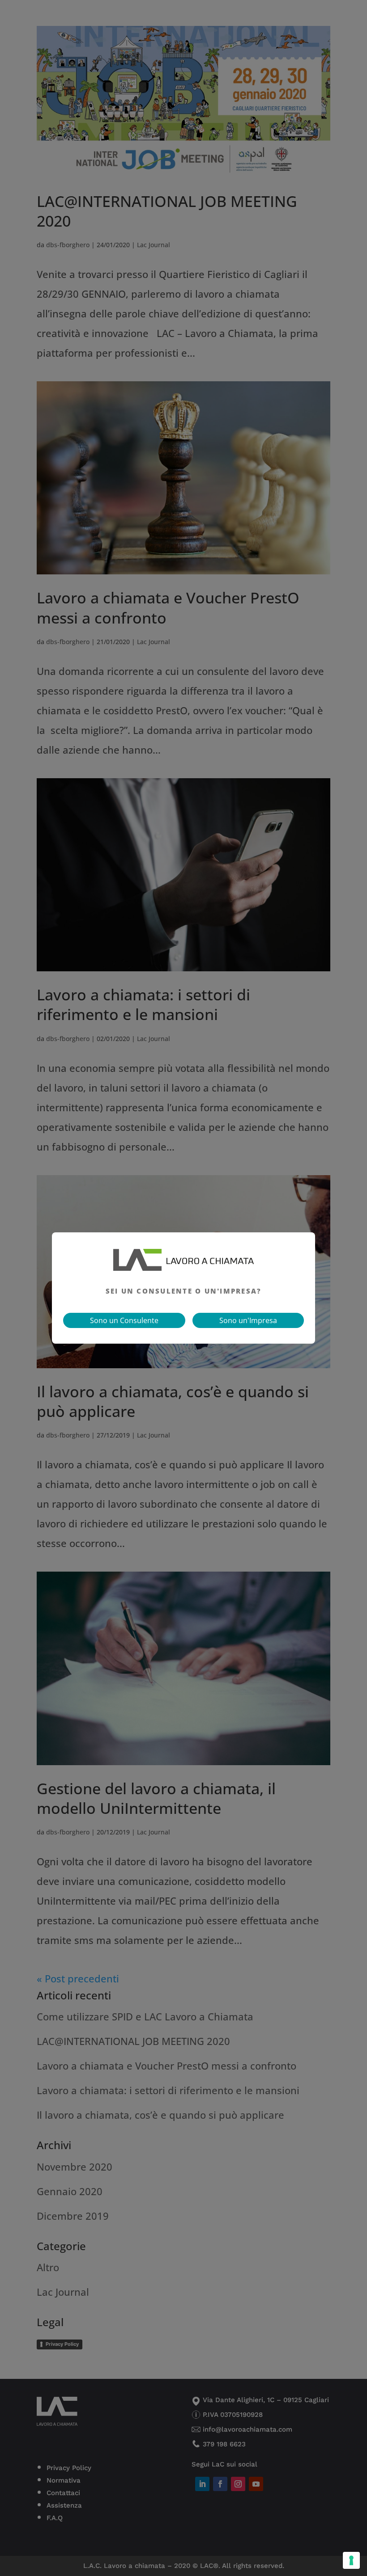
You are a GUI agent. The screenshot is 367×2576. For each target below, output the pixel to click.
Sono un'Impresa (248, 1320)
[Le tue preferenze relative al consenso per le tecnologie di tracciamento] (351, 2560)
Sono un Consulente (124, 1320)
